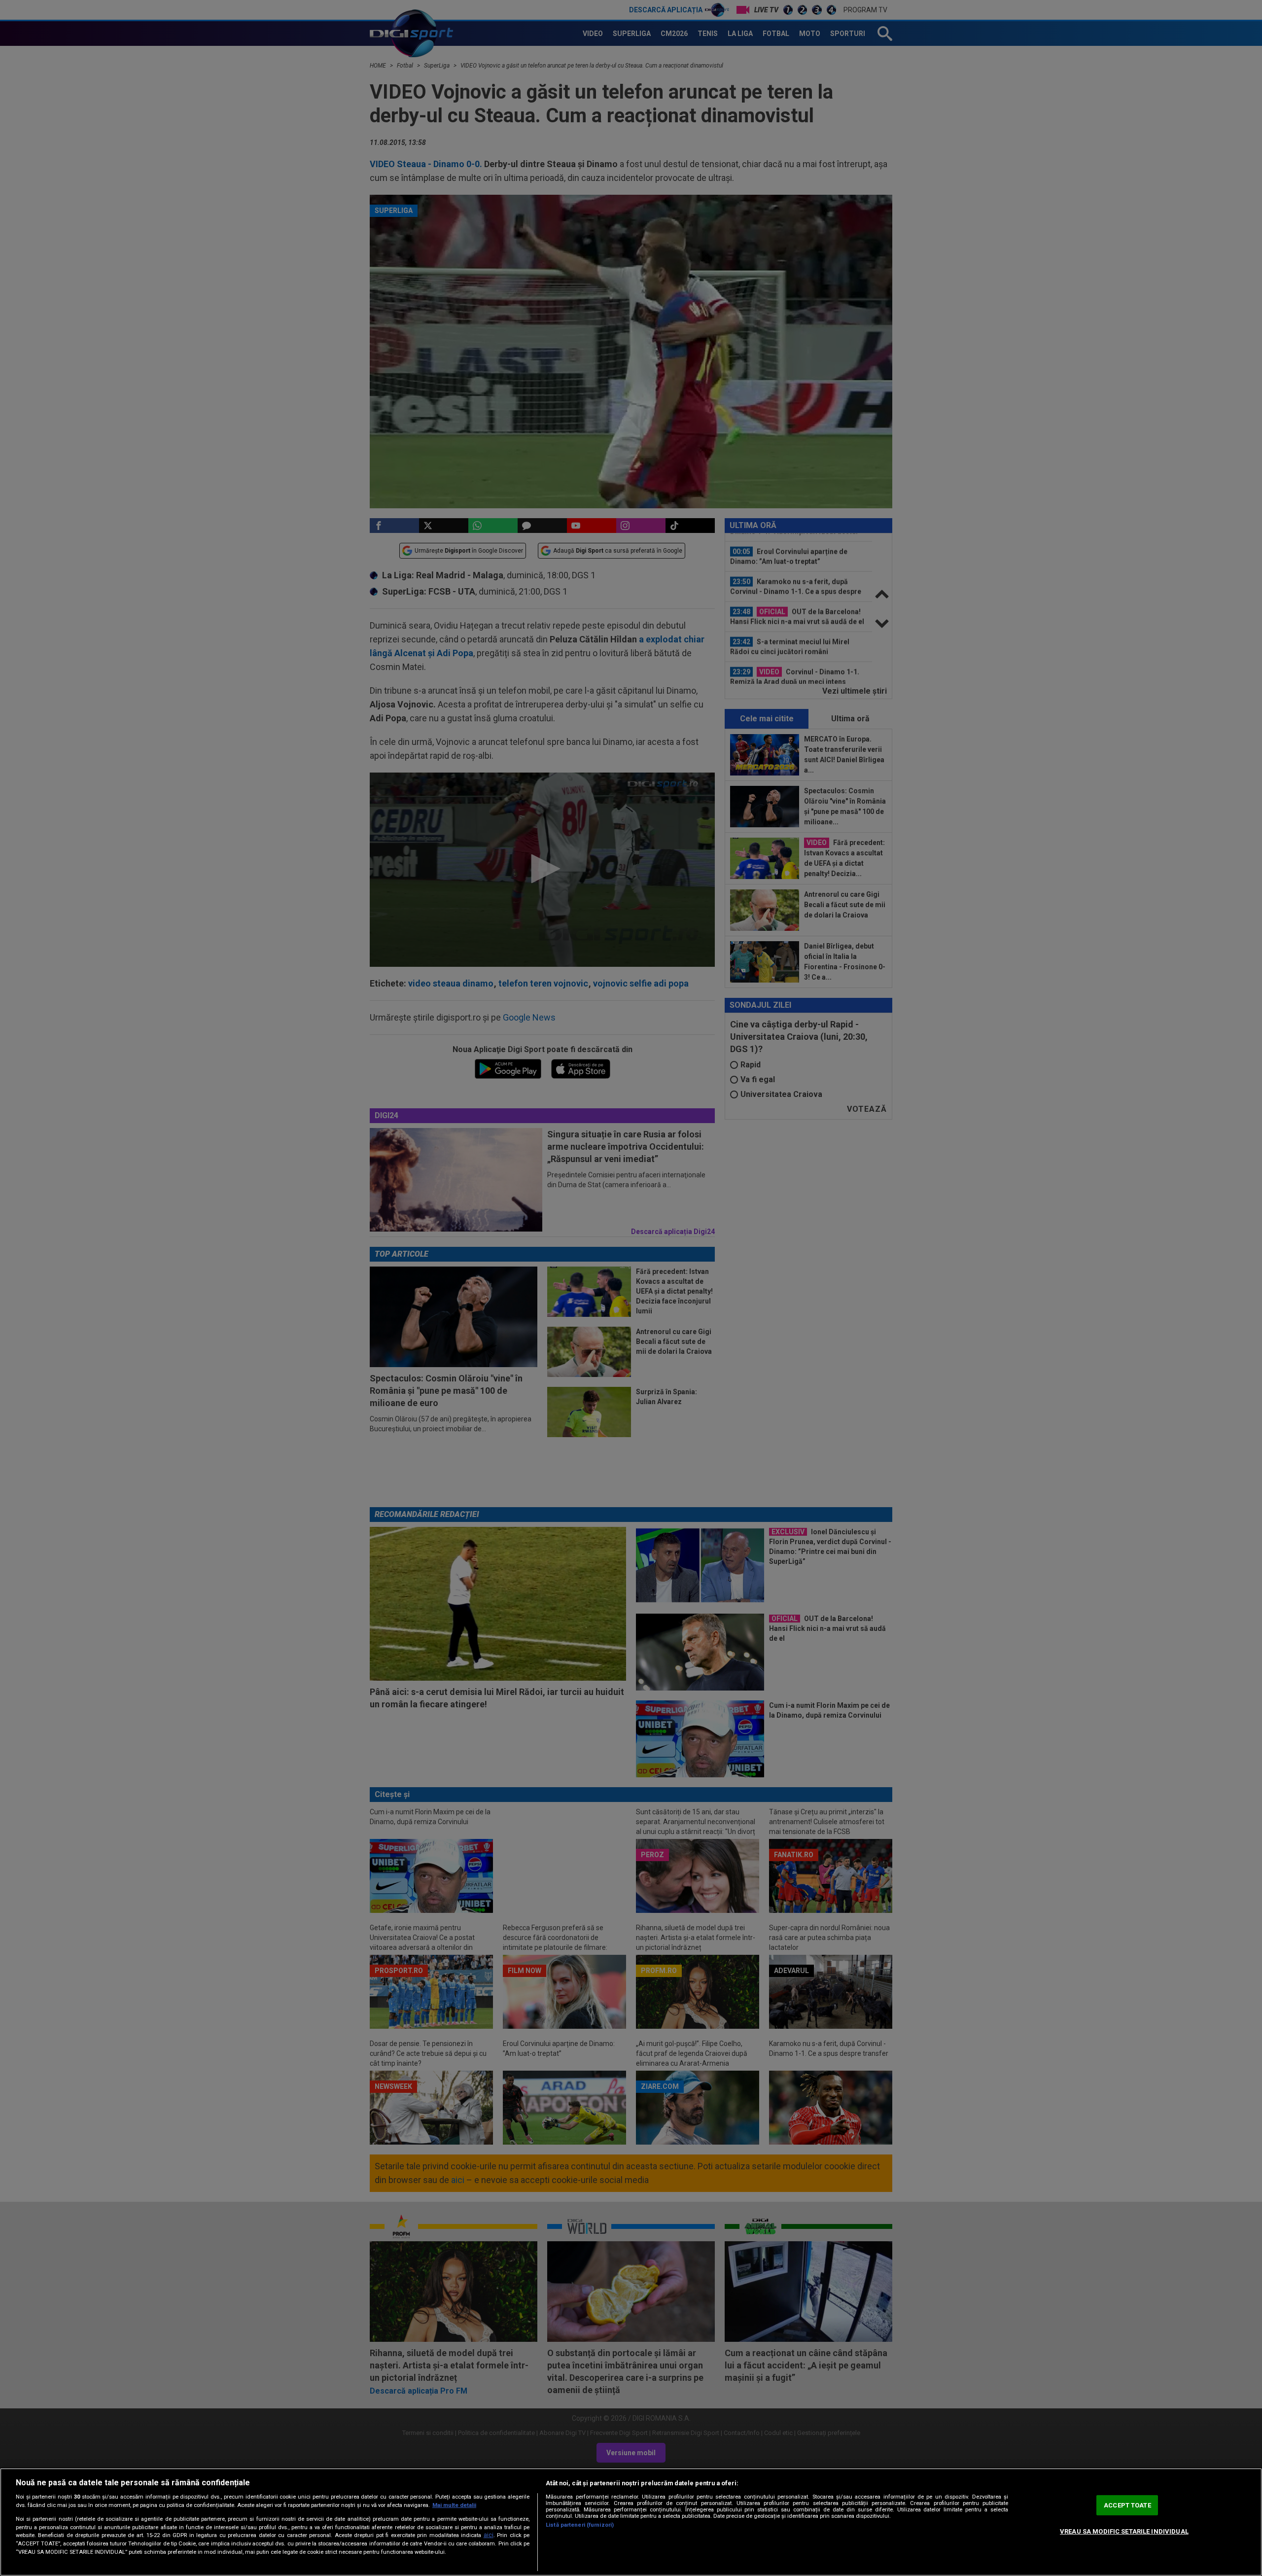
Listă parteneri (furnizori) (580, 2525)
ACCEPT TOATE (1127, 2505)
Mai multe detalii (454, 2505)
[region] (631, 2522)
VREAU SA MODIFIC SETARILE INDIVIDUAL (1124, 2531)
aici (489, 2535)
